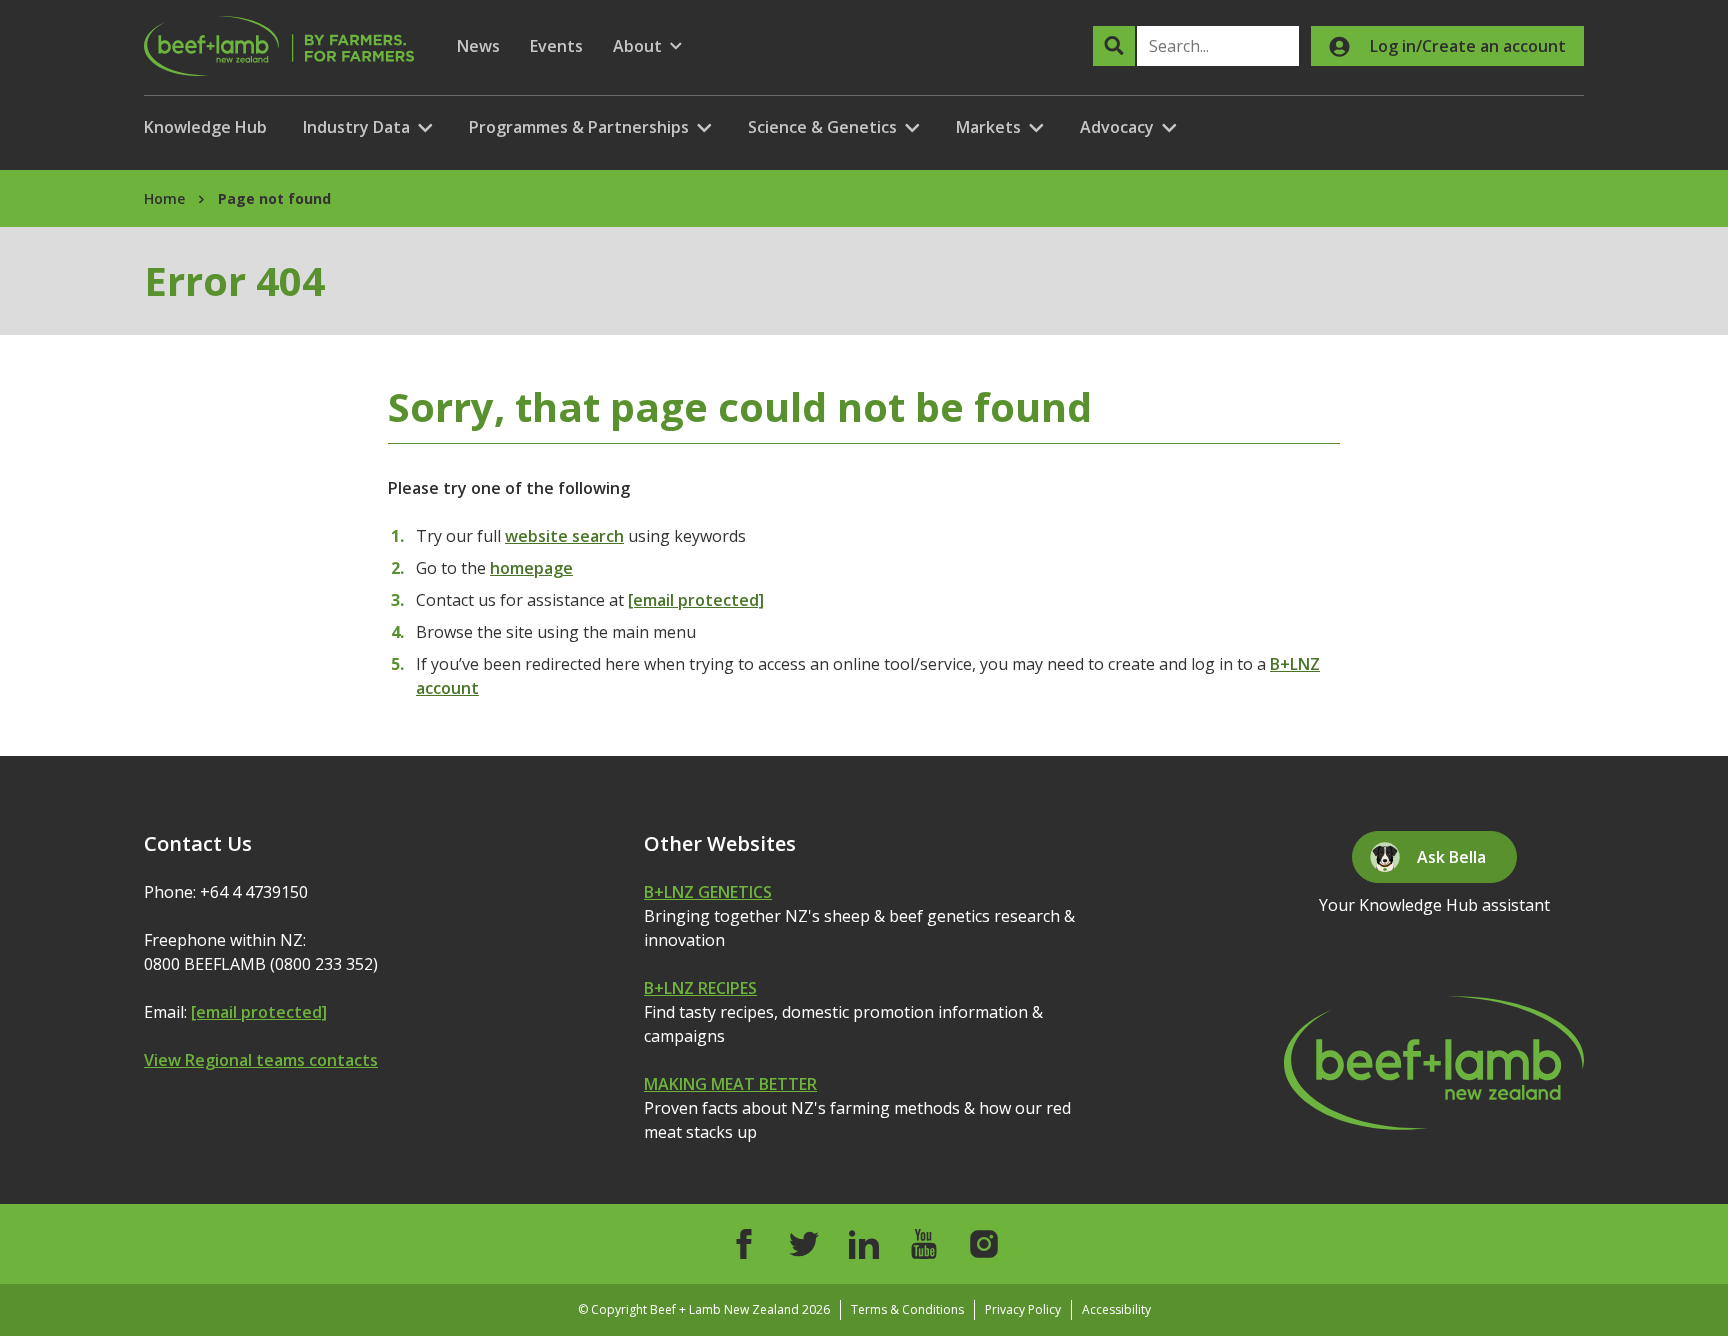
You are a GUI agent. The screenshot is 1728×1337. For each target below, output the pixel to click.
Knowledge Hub (205, 127)
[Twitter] (804, 1244)
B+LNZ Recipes (700, 988)
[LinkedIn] (864, 1244)
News (478, 46)
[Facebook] (744, 1244)
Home (164, 198)
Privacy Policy (1023, 1309)
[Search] (1114, 46)
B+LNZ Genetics (708, 892)
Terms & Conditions (907, 1309)
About (647, 46)
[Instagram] (984, 1244)
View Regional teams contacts (261, 1060)
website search (564, 536)
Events (556, 46)
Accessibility (1116, 1309)
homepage (531, 568)
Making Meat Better (730, 1084)
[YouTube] (924, 1244)
